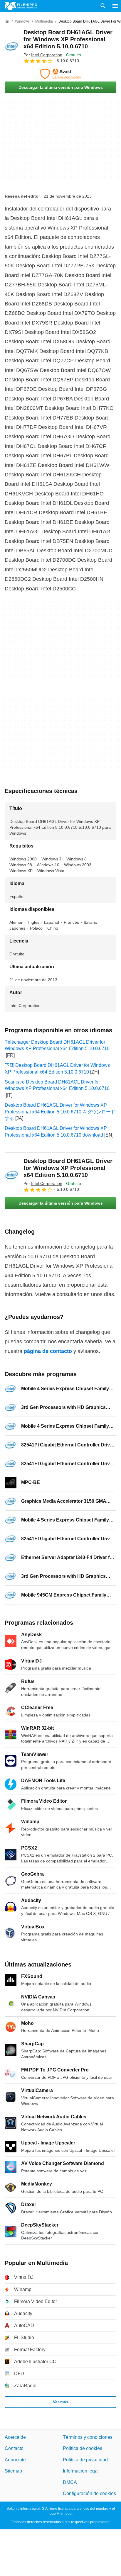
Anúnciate (15, 2460)
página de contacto (48, 1351)
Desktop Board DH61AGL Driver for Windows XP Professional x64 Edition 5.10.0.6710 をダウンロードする (60, 1112)
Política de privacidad (85, 2460)
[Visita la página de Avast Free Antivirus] (60, 74)
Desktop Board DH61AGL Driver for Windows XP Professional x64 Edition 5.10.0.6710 (68, 39)
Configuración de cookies (89, 2493)
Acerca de (15, 2437)
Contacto (14, 2448)
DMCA (70, 2482)
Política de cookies (83, 2448)
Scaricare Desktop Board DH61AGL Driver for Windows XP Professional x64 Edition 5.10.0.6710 (57, 1085)
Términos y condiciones (88, 2437)
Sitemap (13, 2471)
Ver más (61, 2402)
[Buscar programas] (103, 6)
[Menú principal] (115, 6)
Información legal (81, 2471)
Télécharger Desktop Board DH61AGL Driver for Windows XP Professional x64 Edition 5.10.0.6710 (57, 1045)
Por (43, 55)
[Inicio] (7, 21)
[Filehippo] (21, 6)
